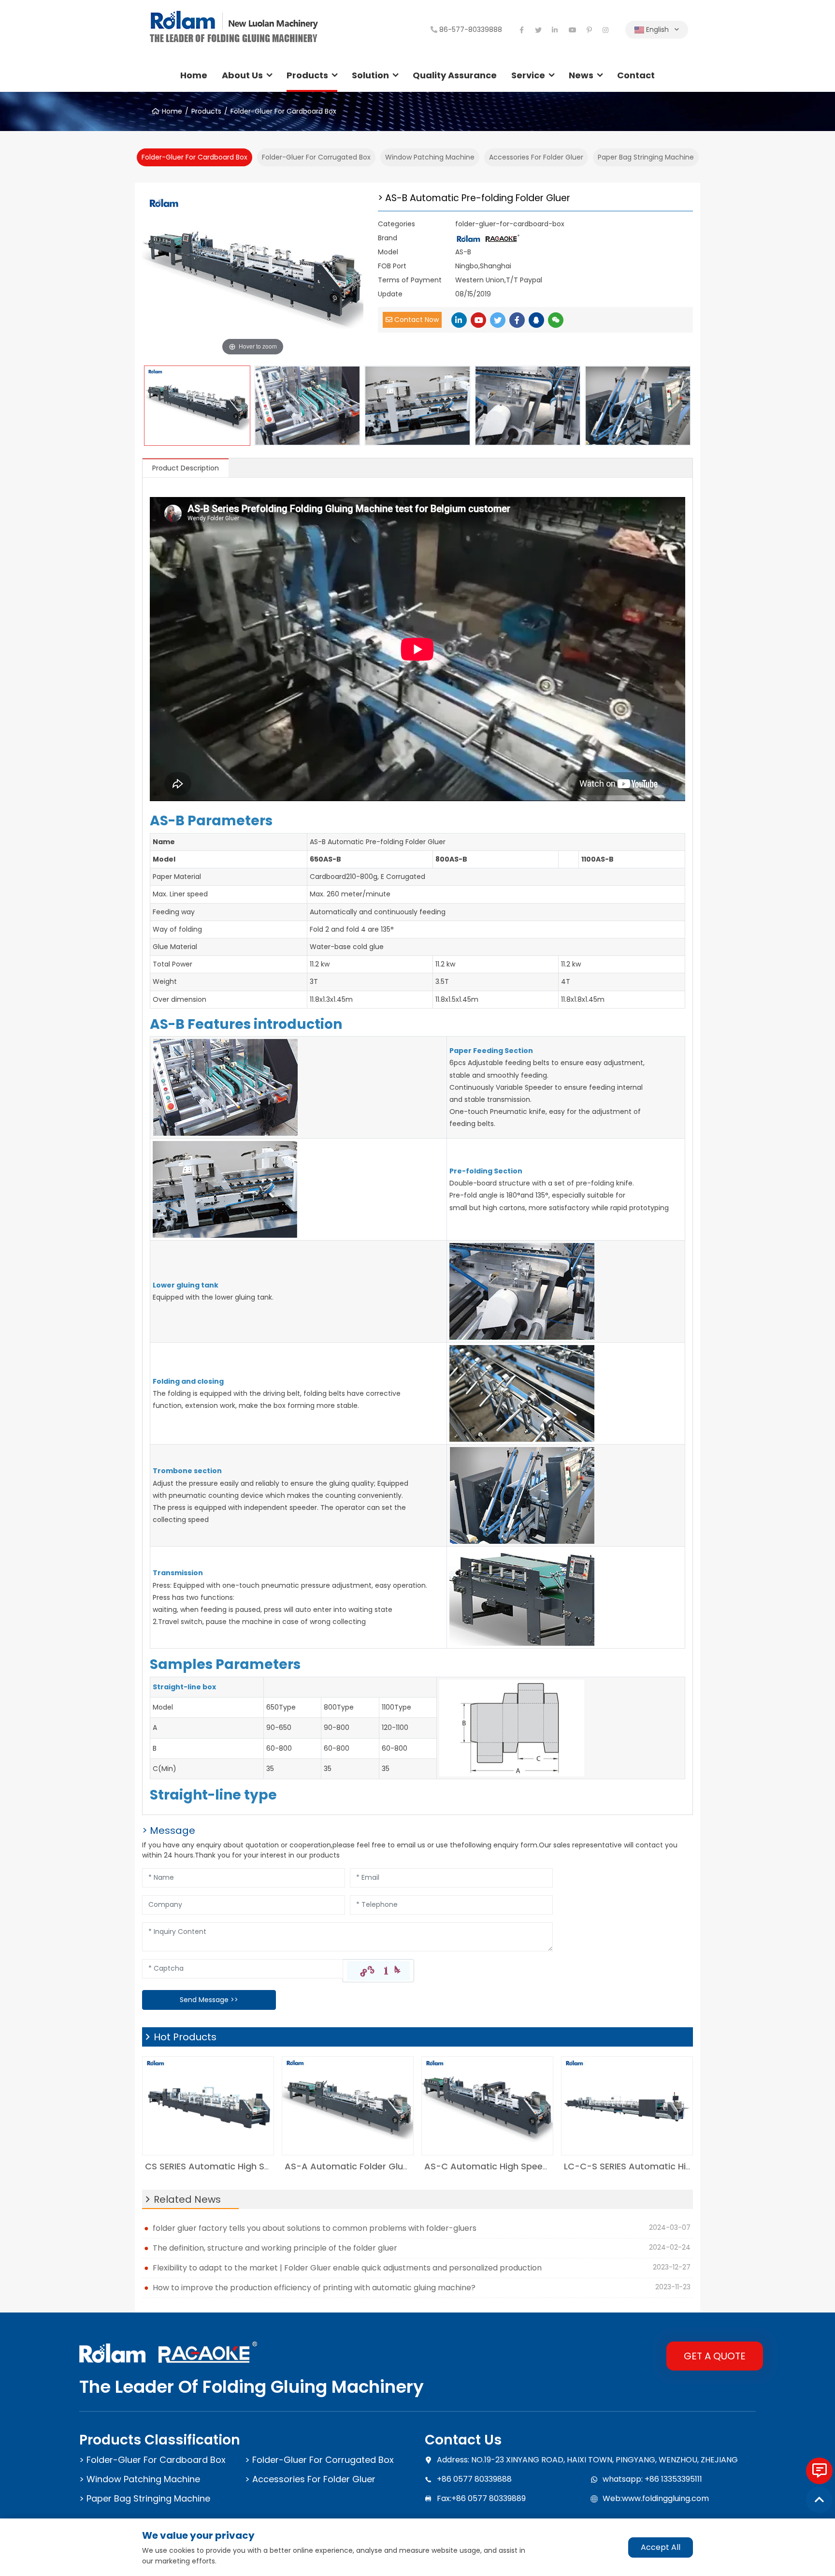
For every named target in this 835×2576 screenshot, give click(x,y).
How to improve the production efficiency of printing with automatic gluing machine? (314, 2288)
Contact (636, 75)
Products (307, 75)
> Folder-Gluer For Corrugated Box (319, 2460)
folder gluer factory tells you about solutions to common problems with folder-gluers (315, 2228)
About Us (242, 75)
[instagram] (606, 30)
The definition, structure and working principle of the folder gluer (275, 2248)
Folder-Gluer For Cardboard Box (283, 111)
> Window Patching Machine (140, 2479)
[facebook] (521, 30)
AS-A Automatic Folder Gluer (348, 2166)
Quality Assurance (455, 75)
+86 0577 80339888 (474, 2479)
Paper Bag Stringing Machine (646, 157)
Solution (370, 75)
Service (528, 75)
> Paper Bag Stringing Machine (145, 2498)
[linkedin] (555, 30)
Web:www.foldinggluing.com (656, 2498)
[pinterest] (589, 30)
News (581, 75)
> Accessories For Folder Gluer (310, 2479)
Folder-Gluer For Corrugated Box (316, 157)
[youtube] (572, 30)
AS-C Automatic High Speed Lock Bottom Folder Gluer (543, 2166)
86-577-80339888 (471, 29)
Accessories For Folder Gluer (536, 157)
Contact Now (416, 320)
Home (194, 75)
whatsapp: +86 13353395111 (652, 2479)
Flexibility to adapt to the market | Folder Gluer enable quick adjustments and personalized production (347, 2268)
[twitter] (538, 30)
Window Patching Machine (430, 157)
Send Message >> (209, 2000)
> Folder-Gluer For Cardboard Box (152, 2460)
